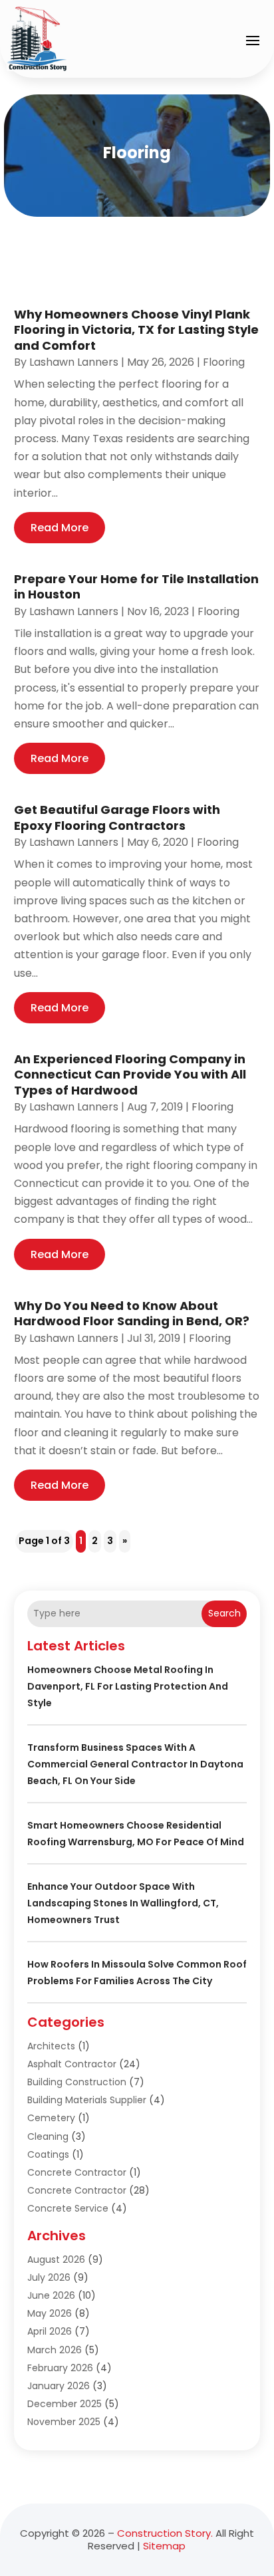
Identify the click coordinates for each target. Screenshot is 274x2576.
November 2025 (64, 2422)
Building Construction (77, 2082)
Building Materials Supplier (87, 2100)
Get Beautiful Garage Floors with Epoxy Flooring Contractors (117, 817)
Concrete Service (68, 2208)
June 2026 (51, 2295)
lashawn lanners (74, 362)
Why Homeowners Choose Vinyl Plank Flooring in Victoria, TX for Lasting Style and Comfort (136, 330)
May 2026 (50, 2313)
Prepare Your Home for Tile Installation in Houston (136, 586)
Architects (51, 2046)
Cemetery (51, 2118)
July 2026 (49, 2277)
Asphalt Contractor (72, 2064)
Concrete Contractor (77, 2172)
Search (224, 1613)
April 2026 (50, 2331)
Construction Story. (165, 2533)
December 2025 (65, 2404)
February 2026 (60, 2368)
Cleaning (48, 2136)
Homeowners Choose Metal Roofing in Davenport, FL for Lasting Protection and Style (128, 1686)
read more (60, 528)
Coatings (48, 2154)
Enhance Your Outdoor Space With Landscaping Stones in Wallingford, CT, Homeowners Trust (123, 1903)
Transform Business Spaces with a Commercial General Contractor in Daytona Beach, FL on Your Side (135, 1764)
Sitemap (164, 2546)
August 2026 (56, 2259)
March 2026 (55, 2350)
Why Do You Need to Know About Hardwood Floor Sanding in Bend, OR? (132, 1313)
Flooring (224, 362)
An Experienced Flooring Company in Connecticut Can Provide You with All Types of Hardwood (130, 1075)
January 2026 (59, 2386)
